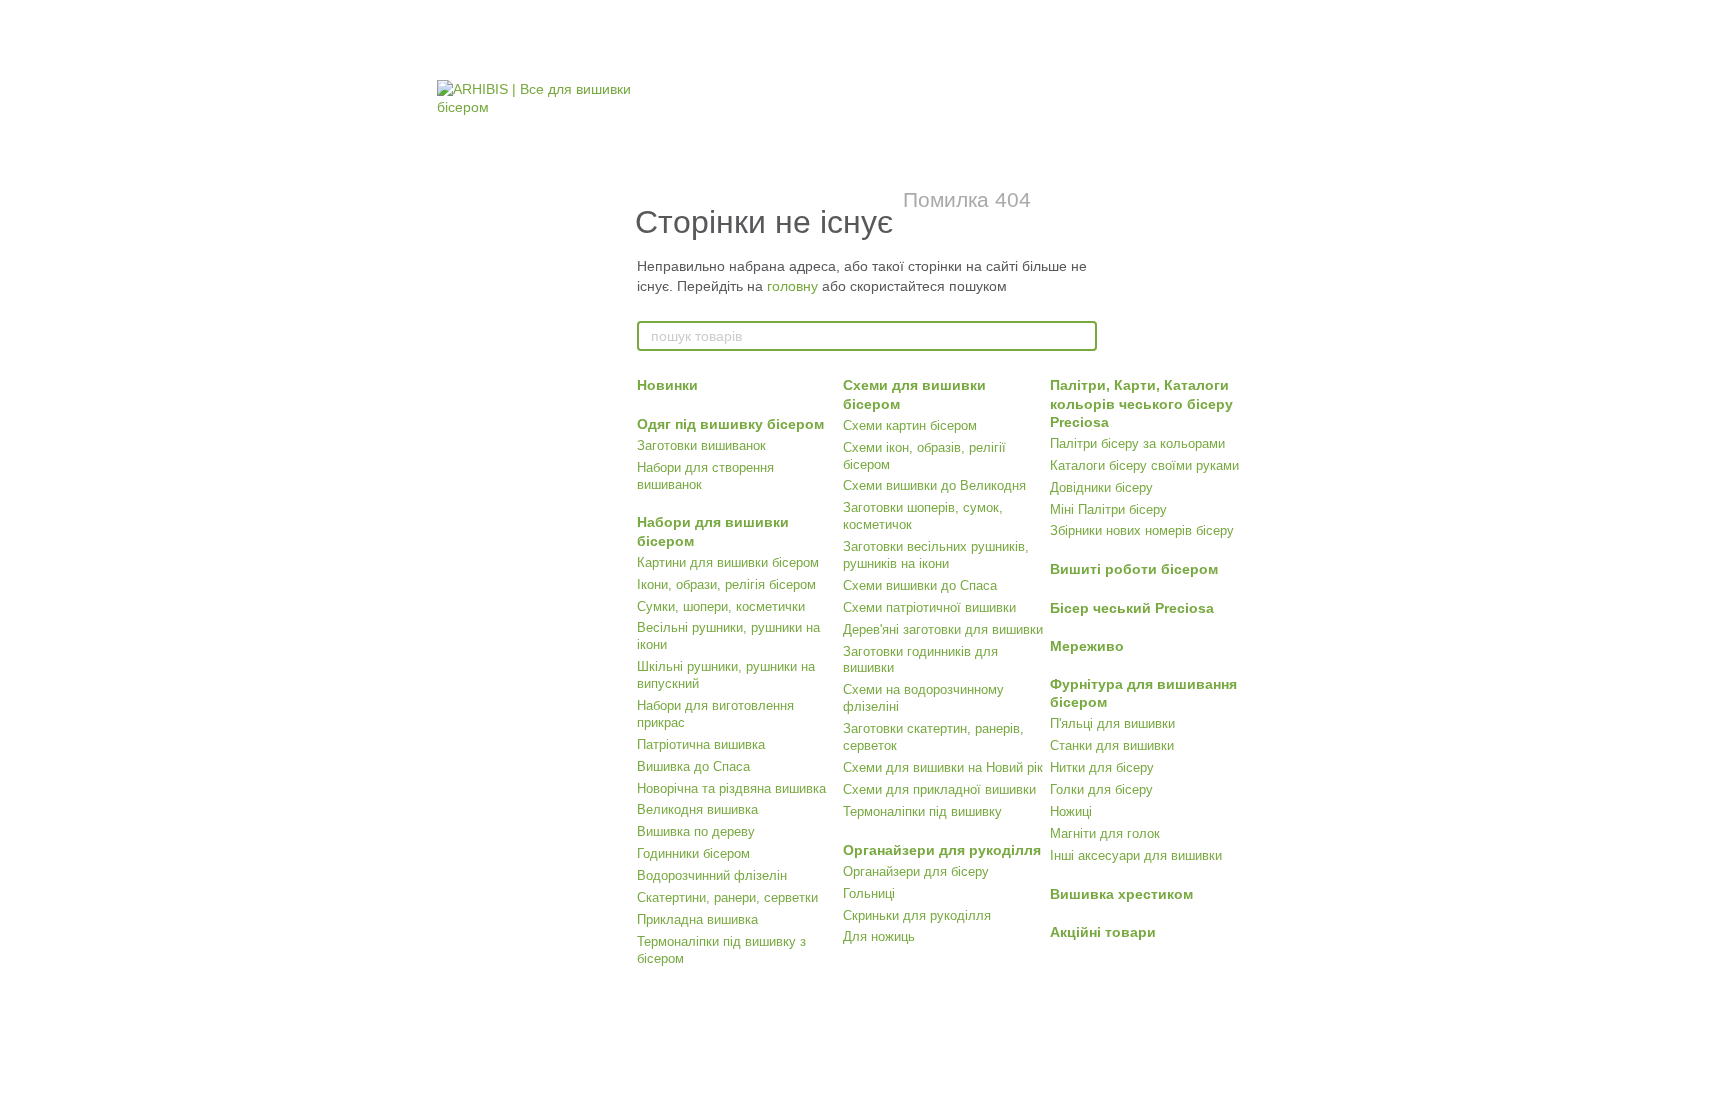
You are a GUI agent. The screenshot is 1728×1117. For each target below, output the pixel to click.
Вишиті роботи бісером (1134, 569)
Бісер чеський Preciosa (1132, 608)
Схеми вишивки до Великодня (934, 485)
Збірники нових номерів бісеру (1142, 530)
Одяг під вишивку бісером (730, 424)
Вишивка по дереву (696, 831)
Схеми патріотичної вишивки (929, 607)
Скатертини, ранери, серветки (727, 897)
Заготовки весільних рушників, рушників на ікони (936, 555)
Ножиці (1071, 811)
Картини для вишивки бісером (728, 562)
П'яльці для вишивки (1112, 723)
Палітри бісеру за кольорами (1137, 443)
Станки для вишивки (1112, 745)
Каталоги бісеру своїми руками (1144, 465)
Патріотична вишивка (701, 744)
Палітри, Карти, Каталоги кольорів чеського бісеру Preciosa (1141, 403)
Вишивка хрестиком (1121, 894)
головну (792, 286)
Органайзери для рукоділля (942, 850)
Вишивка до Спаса (693, 766)
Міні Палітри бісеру (1108, 509)
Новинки (667, 385)
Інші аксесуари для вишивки (1136, 855)
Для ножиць (879, 936)
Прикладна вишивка (697, 919)
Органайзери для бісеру (916, 871)
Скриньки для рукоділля (917, 915)
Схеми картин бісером (910, 425)
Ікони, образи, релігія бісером (726, 584)
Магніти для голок (1105, 833)
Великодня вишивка (697, 809)
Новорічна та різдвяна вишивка (731, 788)
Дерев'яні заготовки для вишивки (943, 629)
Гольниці (869, 893)
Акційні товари (1103, 932)
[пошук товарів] (1081, 336)
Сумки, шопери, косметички (721, 606)
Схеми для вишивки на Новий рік (943, 767)
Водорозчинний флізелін (712, 875)
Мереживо (1087, 646)
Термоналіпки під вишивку (922, 811)
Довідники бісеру (1101, 487)
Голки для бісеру (1101, 789)
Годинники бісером (693, 853)
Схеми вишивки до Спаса (920, 585)
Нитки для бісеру (1102, 767)
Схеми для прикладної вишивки (939, 789)
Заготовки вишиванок (701, 445)
